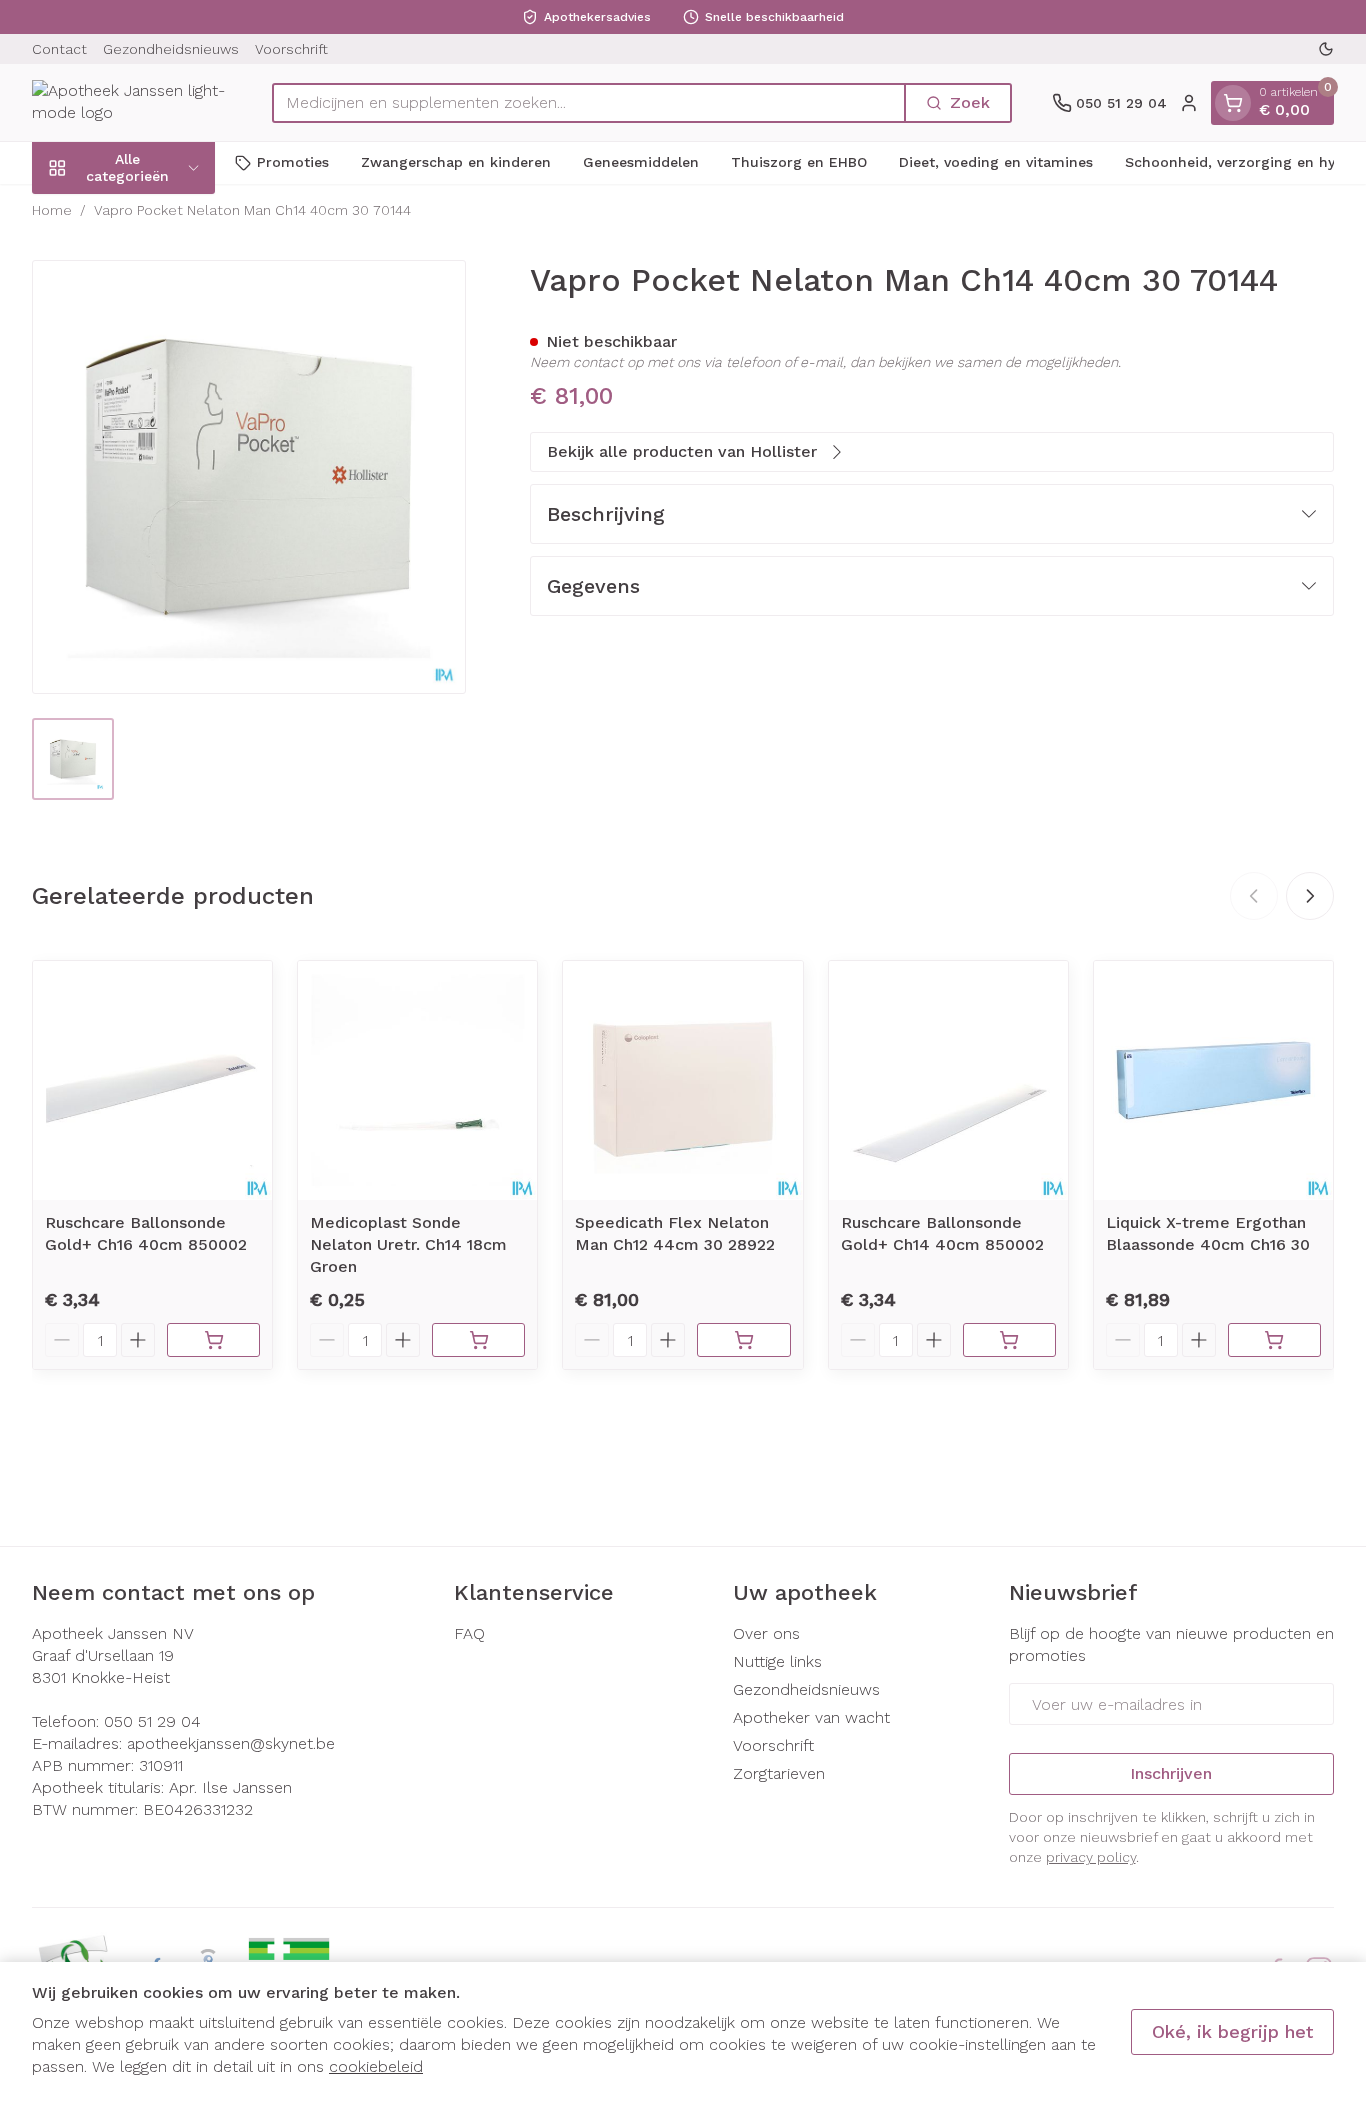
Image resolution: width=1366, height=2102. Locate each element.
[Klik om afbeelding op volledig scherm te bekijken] (249, 477)
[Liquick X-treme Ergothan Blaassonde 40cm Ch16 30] (1213, 1080)
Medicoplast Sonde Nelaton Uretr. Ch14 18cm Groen (408, 1244)
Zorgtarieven (779, 1773)
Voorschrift (291, 49)
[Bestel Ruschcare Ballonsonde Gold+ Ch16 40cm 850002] (213, 1340)
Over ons (766, 1633)
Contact (59, 49)
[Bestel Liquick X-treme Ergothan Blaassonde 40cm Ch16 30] (1274, 1340)
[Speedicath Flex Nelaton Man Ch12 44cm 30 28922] (682, 1080)
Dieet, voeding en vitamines (996, 162)
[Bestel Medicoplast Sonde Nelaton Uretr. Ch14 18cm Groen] (478, 1340)
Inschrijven (1171, 1773)
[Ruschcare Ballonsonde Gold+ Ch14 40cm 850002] (948, 1080)
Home (52, 210)
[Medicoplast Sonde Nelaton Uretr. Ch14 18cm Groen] (417, 1080)
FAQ (469, 1633)
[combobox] (589, 103)
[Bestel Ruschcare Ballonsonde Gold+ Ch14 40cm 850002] (1009, 1340)
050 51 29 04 (152, 1721)
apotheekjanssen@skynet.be (231, 1743)
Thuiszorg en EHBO (799, 162)
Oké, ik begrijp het (1232, 2031)
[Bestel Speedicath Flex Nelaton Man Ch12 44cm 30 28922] (743, 1340)
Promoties (293, 162)
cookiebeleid (376, 2066)
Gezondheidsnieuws (171, 49)
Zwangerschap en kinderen (456, 162)
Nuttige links (777, 1661)
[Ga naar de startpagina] (132, 102)
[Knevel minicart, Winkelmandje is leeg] (1233, 103)
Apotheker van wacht (811, 1717)
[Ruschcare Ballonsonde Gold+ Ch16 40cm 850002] (152, 1080)
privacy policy (1091, 1857)
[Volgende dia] (1310, 896)
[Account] (1189, 103)
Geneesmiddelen (641, 162)
